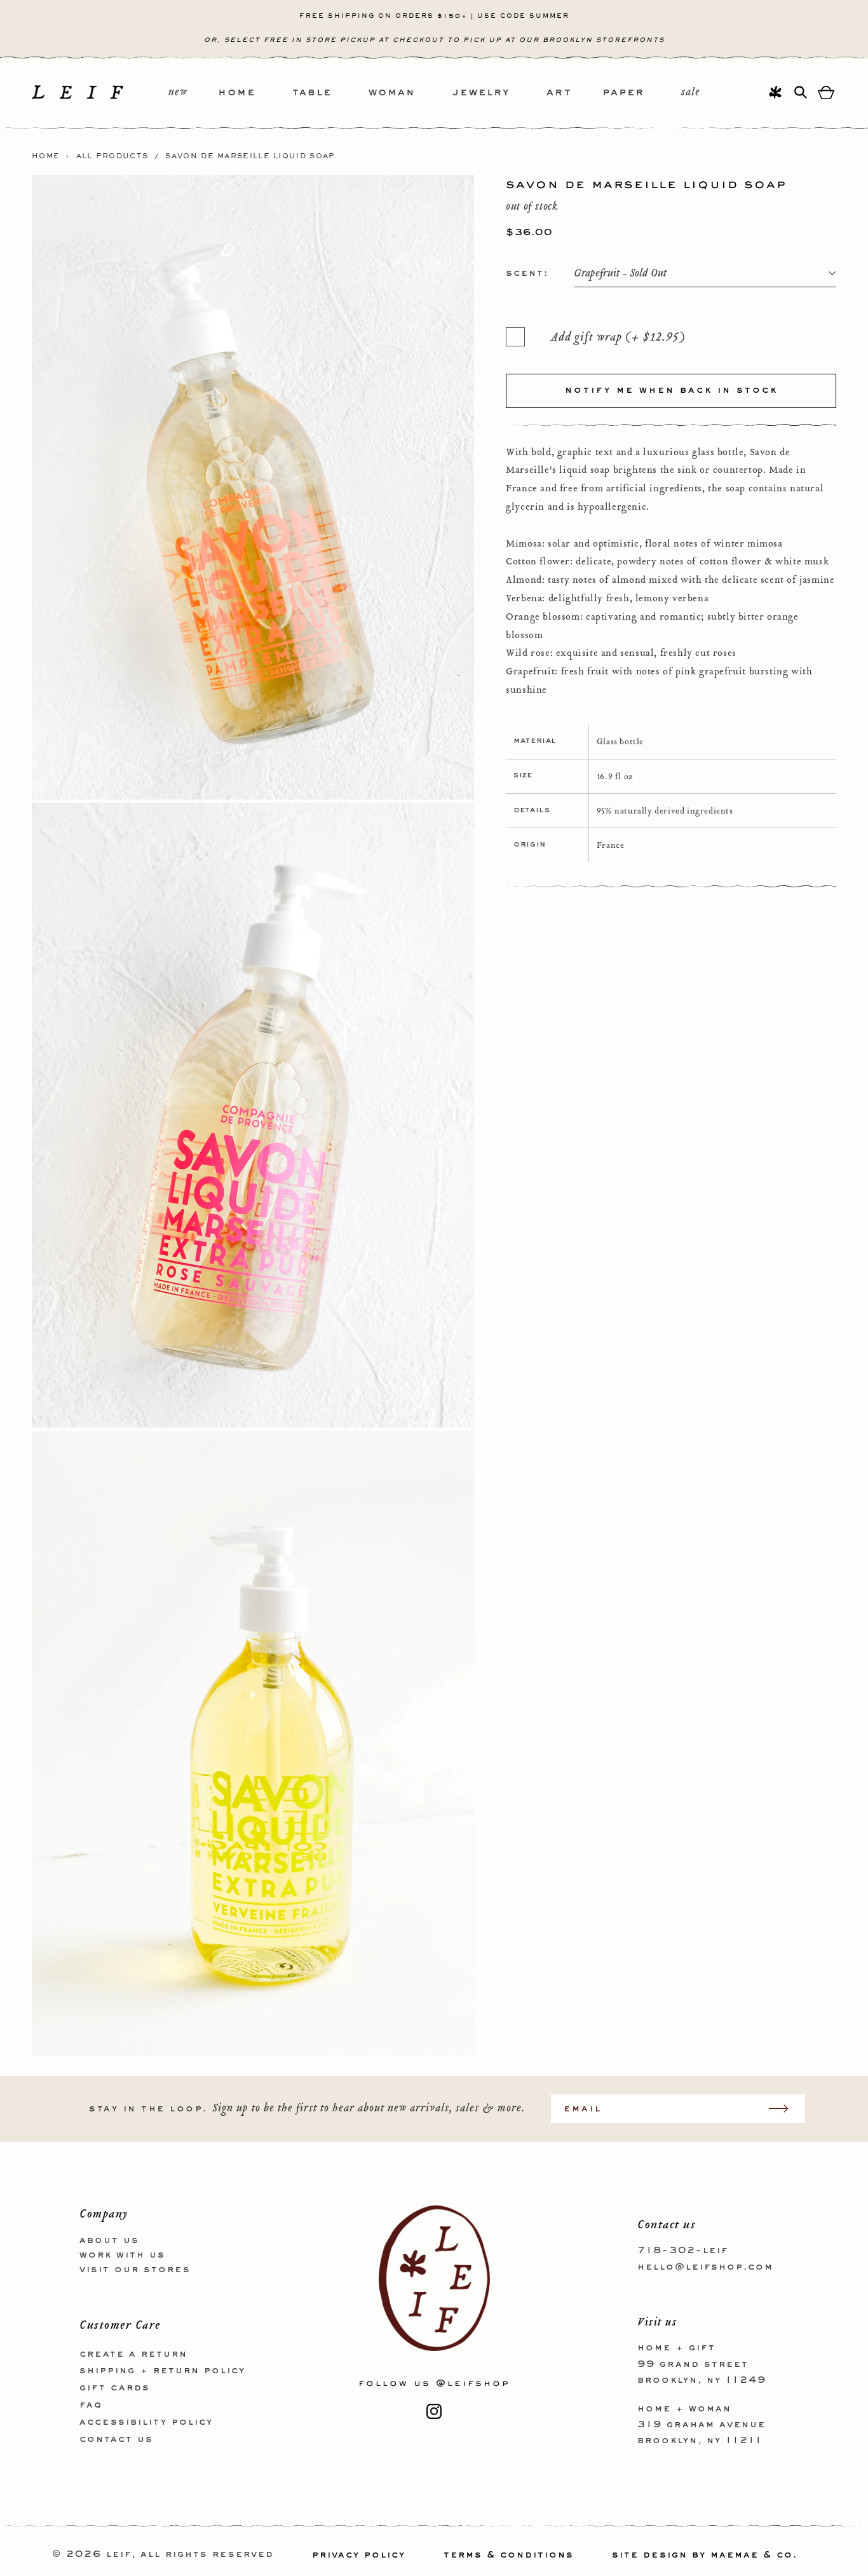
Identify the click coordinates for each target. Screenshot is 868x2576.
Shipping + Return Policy (162, 2371)
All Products (112, 156)
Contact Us (116, 2439)
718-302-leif (683, 2251)
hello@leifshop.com (705, 2266)
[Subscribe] (785, 2109)
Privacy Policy (359, 2555)
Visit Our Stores (135, 2269)
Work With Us (122, 2254)
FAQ (91, 2404)
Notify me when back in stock (671, 390)
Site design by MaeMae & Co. (705, 2555)
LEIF (119, 2555)
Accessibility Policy (146, 2422)
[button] (255, 93)
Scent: (527, 273)
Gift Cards (115, 2388)
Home (46, 156)
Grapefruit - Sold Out (620, 274)
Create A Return (133, 2354)
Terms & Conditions (509, 2555)
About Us (109, 2240)
